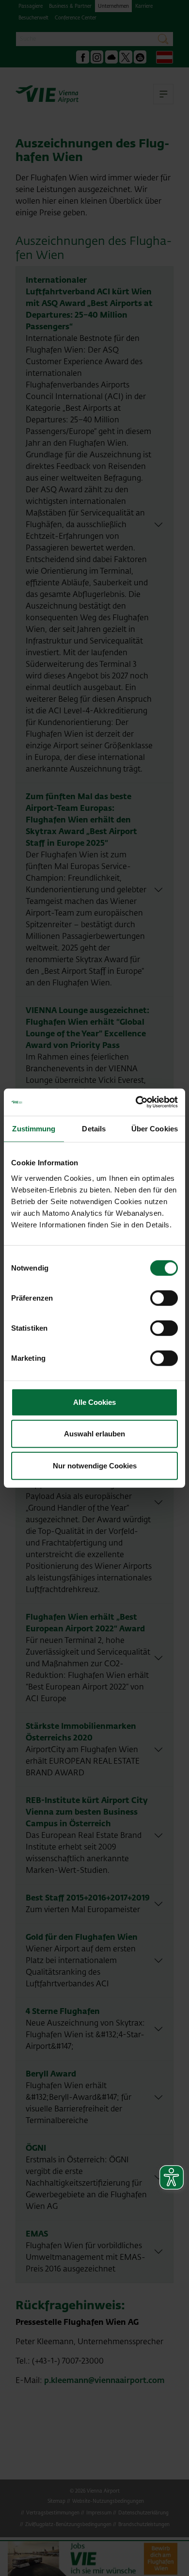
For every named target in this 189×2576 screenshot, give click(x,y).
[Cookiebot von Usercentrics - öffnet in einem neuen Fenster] (136, 1102)
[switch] (164, 1298)
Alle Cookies (94, 1402)
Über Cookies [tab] (155, 1128)
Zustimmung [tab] (34, 1128)
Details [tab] (94, 1128)
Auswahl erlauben (94, 1434)
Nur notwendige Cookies (95, 1465)
